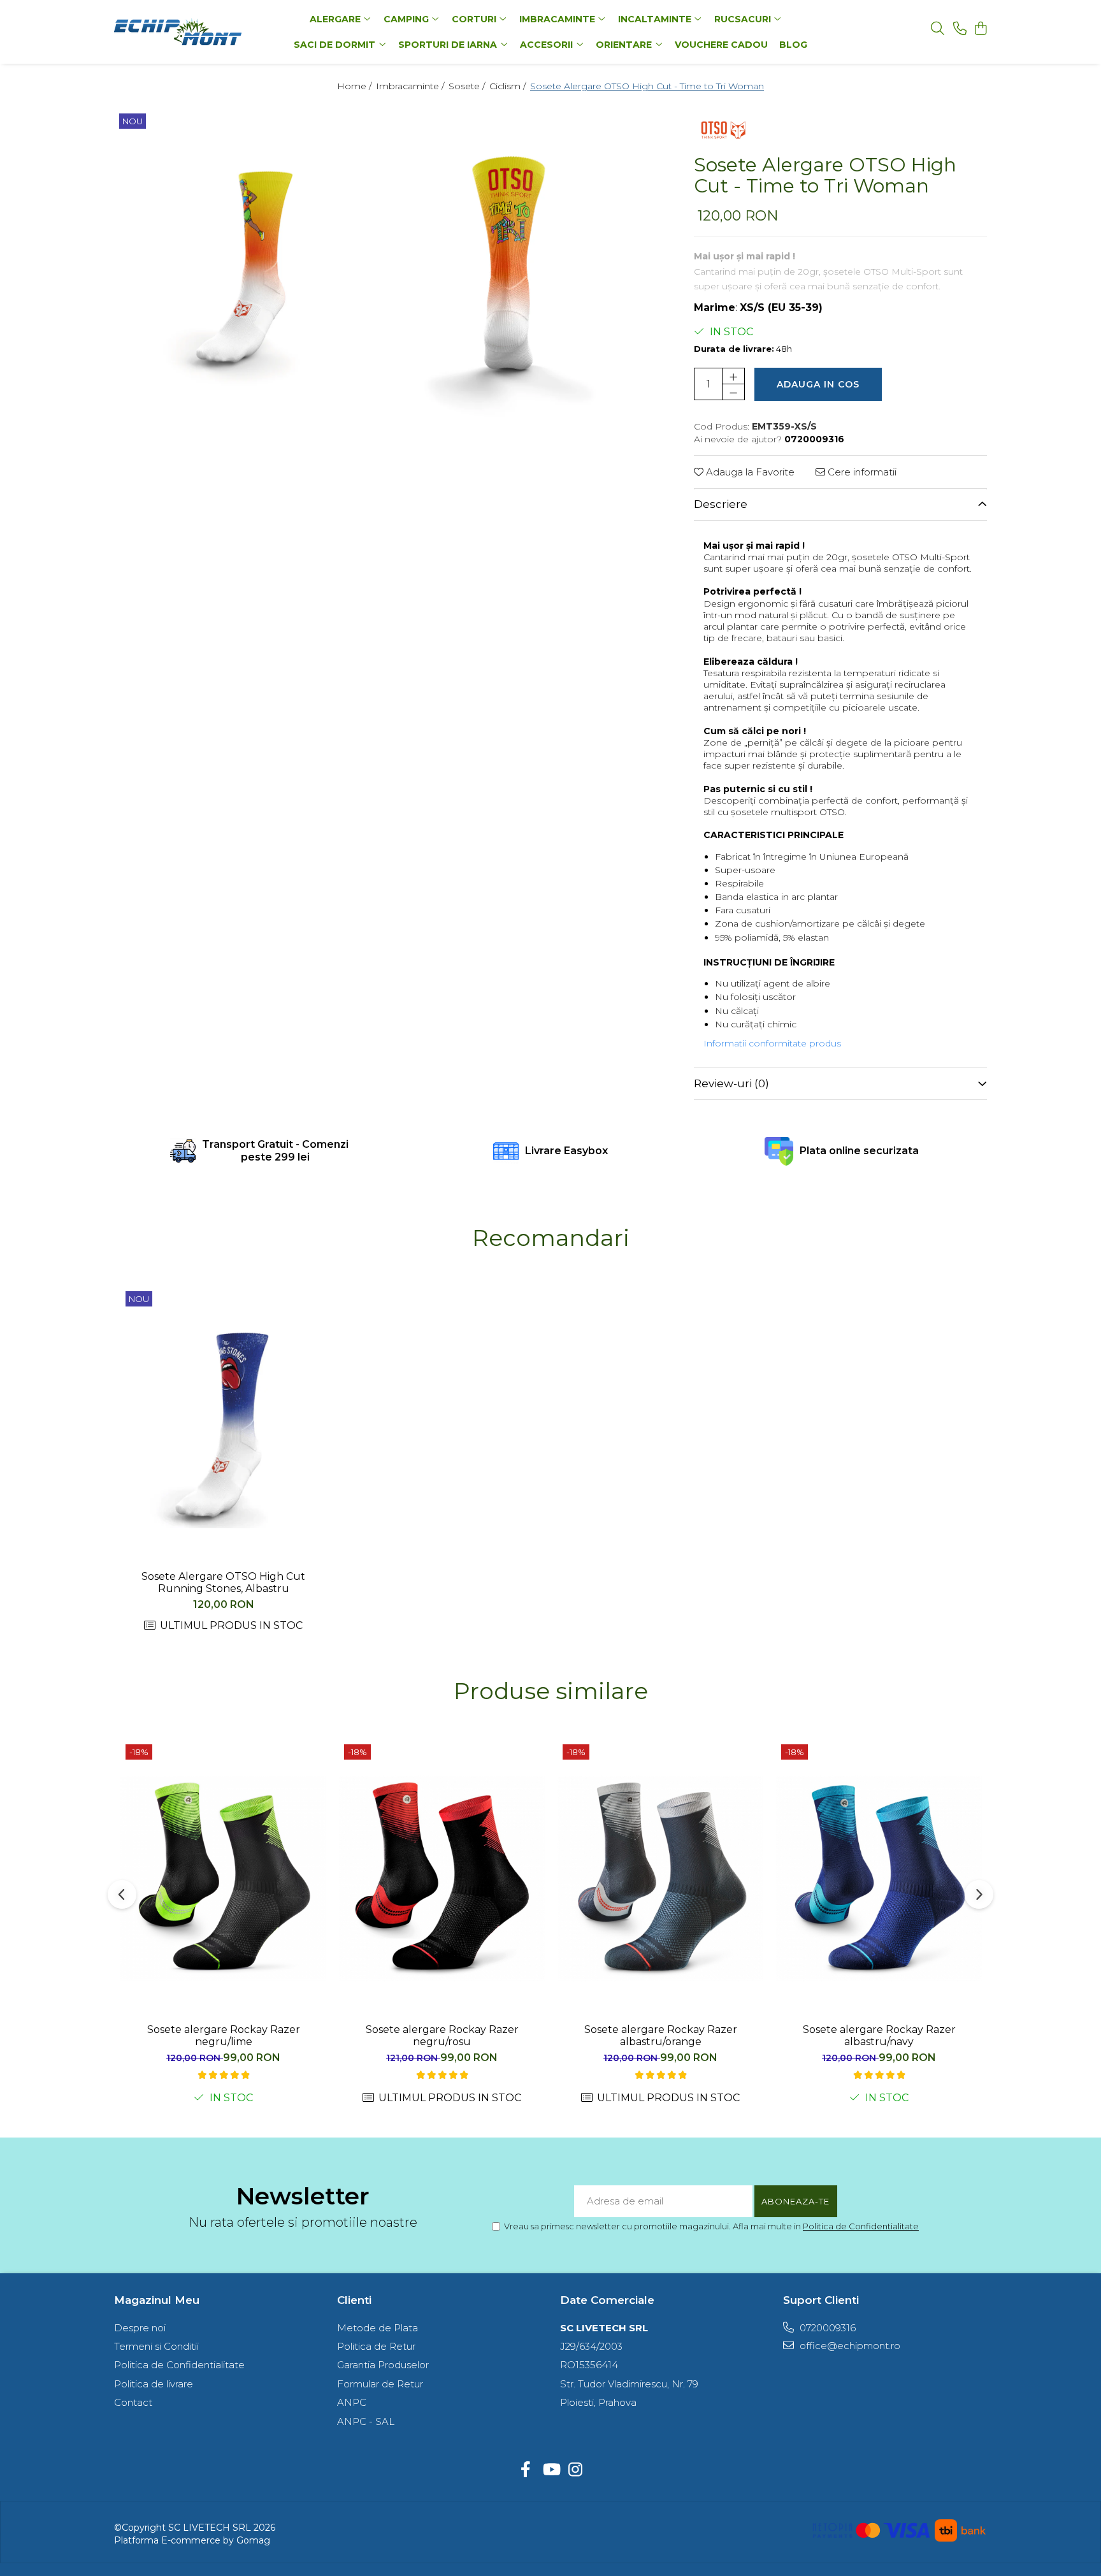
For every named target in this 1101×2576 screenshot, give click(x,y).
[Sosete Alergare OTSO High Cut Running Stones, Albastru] (223, 1425)
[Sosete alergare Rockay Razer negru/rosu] (442, 1878)
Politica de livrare (154, 2384)
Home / (356, 86)
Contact (133, 2402)
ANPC (352, 2402)
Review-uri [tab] (731, 1083)
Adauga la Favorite (749, 472)
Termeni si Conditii (156, 2346)
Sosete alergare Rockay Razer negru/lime (224, 2036)
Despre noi (140, 2328)
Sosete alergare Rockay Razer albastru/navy (879, 2036)
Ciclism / (509, 86)
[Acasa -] (194, 32)
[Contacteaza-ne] (960, 29)
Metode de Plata (378, 2328)
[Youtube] (551, 2470)
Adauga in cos (818, 384)
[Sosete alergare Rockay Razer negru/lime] (223, 1878)
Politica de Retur (376, 2346)
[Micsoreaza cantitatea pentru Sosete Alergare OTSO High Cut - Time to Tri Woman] (733, 392)
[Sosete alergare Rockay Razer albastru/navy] (879, 1878)
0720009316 (826, 2328)
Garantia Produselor (383, 2365)
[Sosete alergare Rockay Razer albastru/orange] (660, 1878)
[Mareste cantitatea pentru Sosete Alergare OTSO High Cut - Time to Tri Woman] (733, 376)
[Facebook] (526, 2470)
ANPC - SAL (366, 2421)
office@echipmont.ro (849, 2346)
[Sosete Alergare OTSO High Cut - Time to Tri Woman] (246, 267)
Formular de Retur (380, 2384)
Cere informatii (861, 472)
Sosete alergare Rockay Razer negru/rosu (442, 2036)
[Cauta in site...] (938, 29)
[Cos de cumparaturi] (980, 29)
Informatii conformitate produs (772, 1043)
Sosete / (468, 86)
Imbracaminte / (411, 86)
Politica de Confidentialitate (861, 2226)
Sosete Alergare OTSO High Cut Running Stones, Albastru (223, 1582)
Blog (793, 45)
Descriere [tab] (721, 504)
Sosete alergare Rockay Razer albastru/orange (661, 2036)
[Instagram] (576, 2470)
